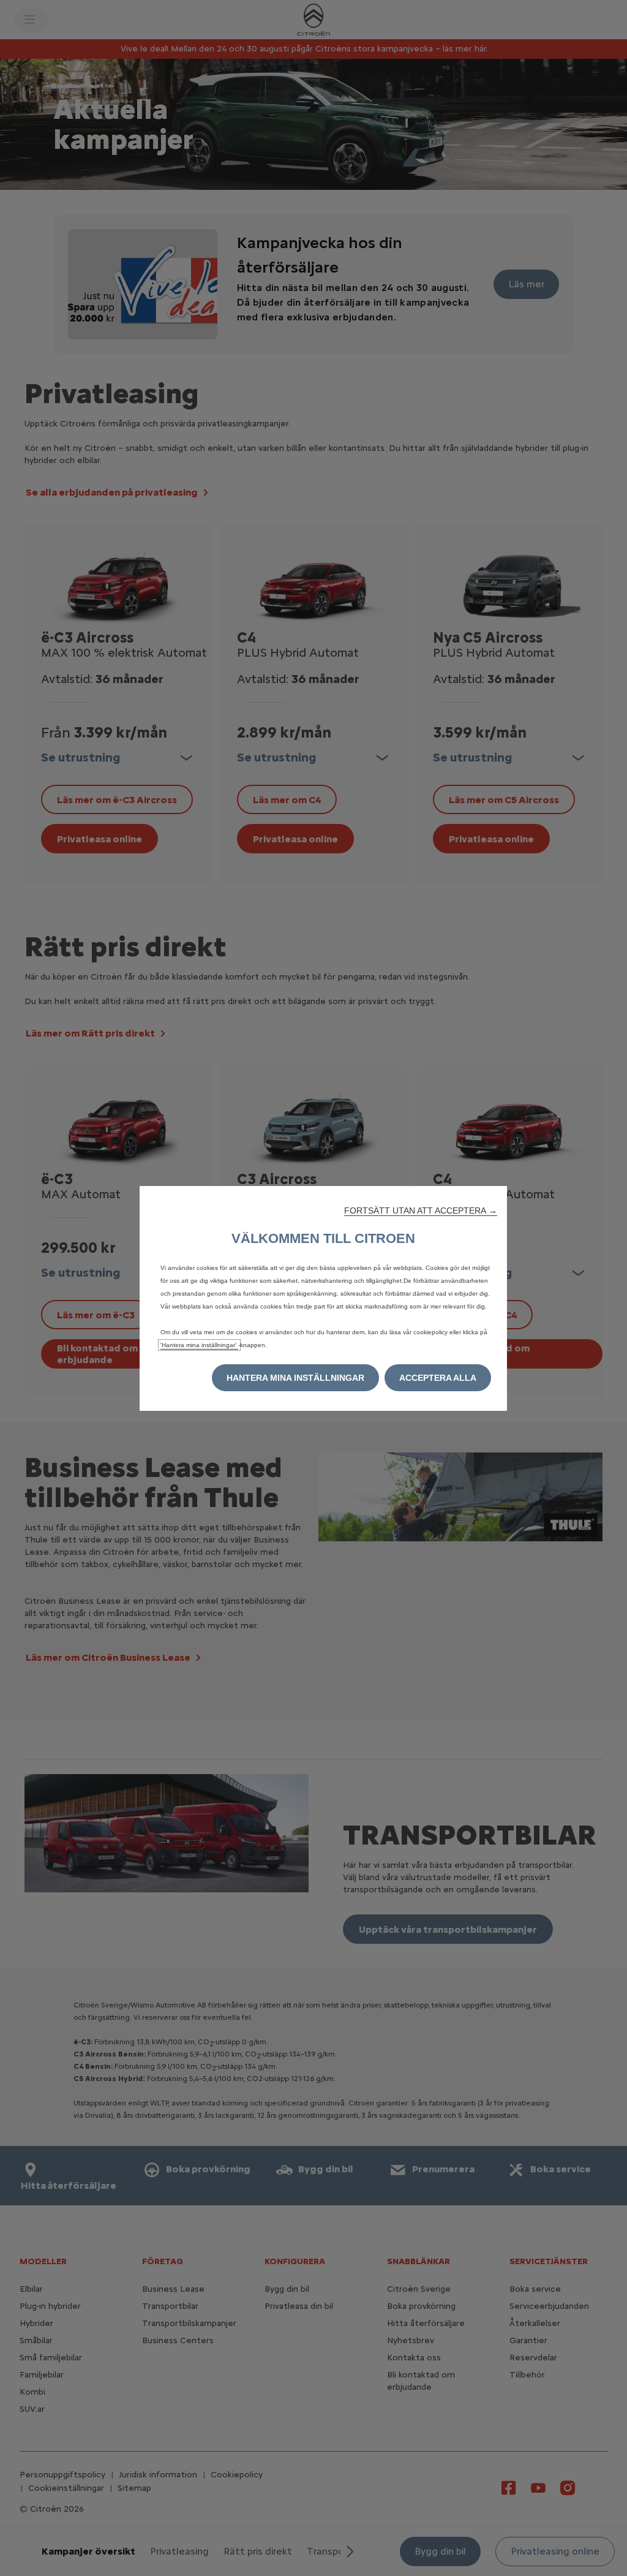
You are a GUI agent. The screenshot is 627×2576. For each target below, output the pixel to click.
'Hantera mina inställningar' (199, 1345)
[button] (421, 1211)
